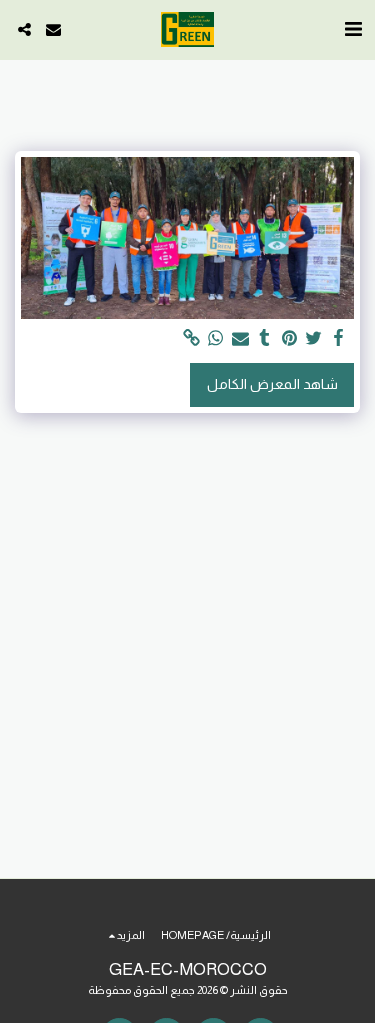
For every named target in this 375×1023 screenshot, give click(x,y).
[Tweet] (314, 338)
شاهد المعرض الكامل (272, 384)
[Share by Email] (241, 338)
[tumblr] (265, 338)
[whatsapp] (216, 338)
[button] (353, 29)
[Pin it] (290, 338)
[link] (192, 338)
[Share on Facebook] (339, 338)
